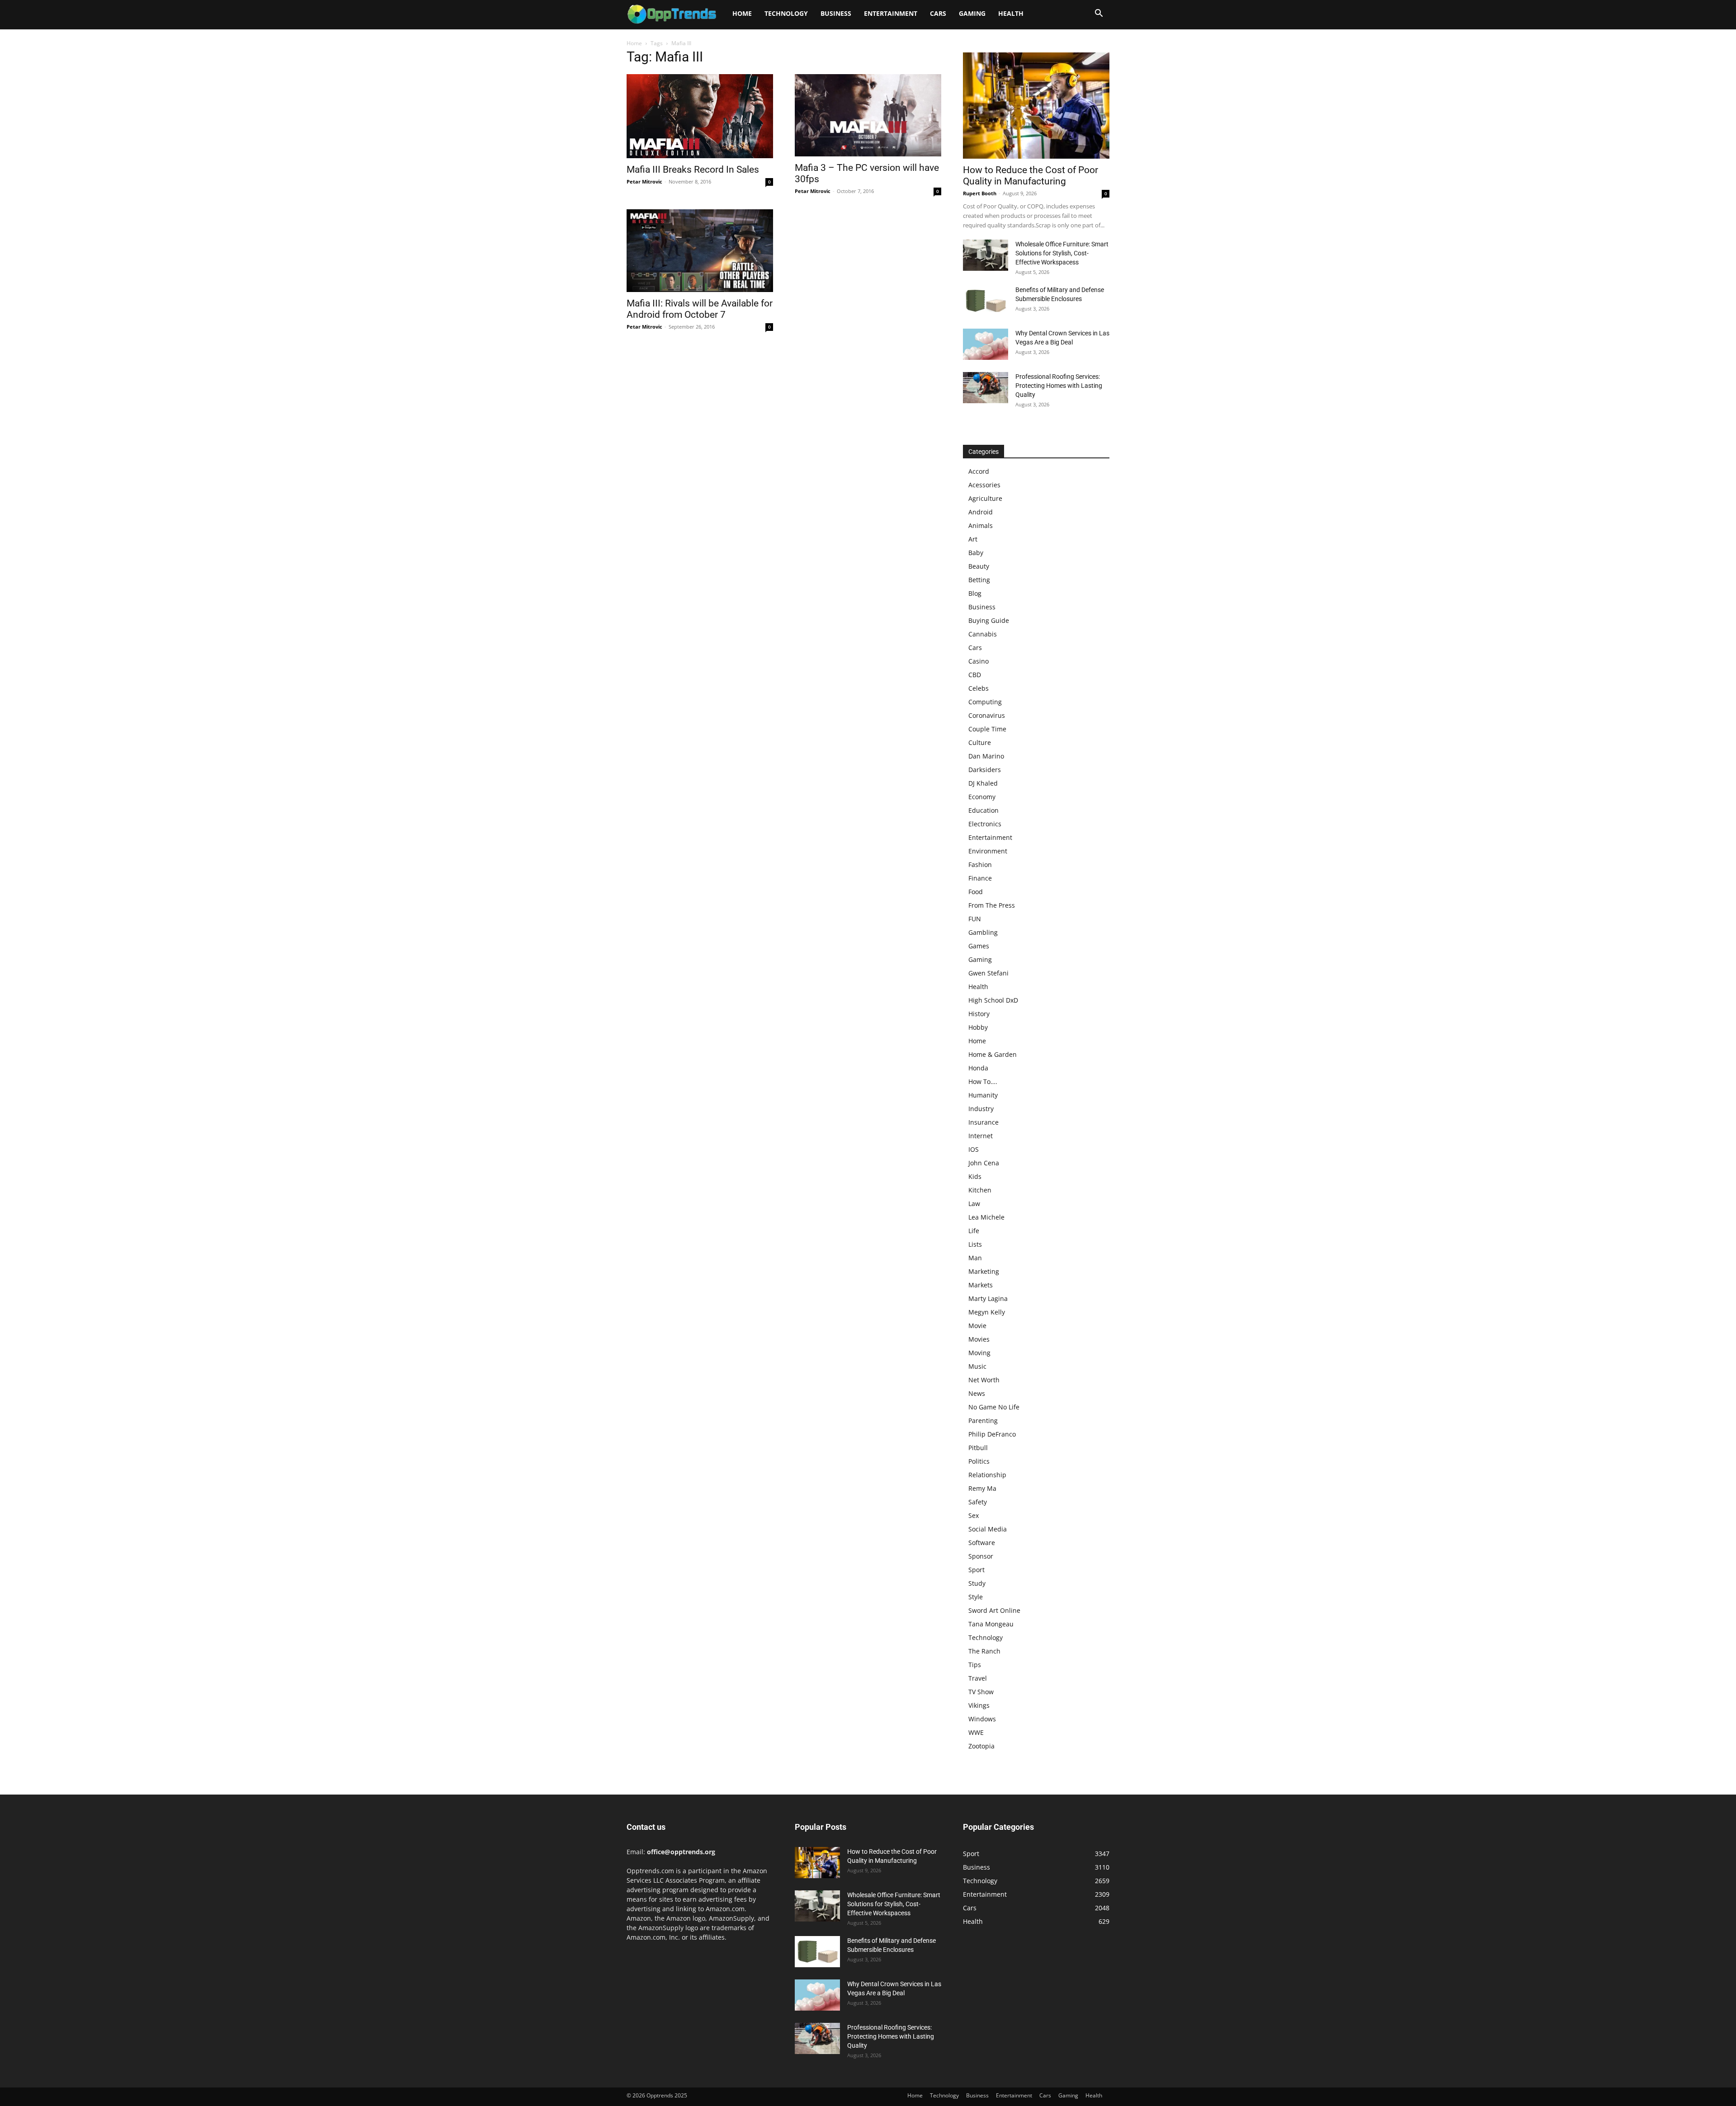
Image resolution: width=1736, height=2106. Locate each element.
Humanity (983, 1095)
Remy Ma (982, 1488)
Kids (975, 1176)
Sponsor (981, 1556)
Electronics (985, 824)
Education (984, 810)
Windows (982, 1719)
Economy (982, 797)
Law (974, 1204)
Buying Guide (989, 620)
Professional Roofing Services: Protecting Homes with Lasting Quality (1059, 386)
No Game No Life (994, 1407)
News (977, 1393)
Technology (786, 13)
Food (976, 892)
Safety (978, 1502)
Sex (974, 1515)
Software (982, 1543)
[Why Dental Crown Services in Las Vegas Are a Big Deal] (986, 344)
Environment (988, 851)
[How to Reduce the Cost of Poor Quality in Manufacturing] (1036, 106)
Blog (975, 593)
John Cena (984, 1163)
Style (976, 1597)
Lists (975, 1244)
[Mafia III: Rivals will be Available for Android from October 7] (700, 250)
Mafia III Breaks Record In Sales (693, 170)
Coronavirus (987, 715)
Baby (976, 553)
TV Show (981, 1692)
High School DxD (993, 1000)
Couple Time (987, 729)
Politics (979, 1461)
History (979, 1014)
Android (981, 512)
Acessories (984, 485)
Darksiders (985, 770)
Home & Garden (993, 1054)
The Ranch (984, 1651)
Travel (978, 1678)
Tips (975, 1665)
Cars (938, 13)
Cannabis (983, 634)
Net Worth (984, 1380)
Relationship (987, 1475)
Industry (981, 1109)
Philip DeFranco (992, 1434)
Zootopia (981, 1746)
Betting (979, 580)
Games (979, 946)
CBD (975, 675)
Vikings (979, 1705)
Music (977, 1366)
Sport (976, 1570)
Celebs (979, 688)
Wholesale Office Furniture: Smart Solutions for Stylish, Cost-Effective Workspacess (1062, 253)
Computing (985, 702)
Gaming (972, 13)
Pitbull (978, 1448)
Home (742, 13)
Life (974, 1231)
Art (973, 539)
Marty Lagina (988, 1298)
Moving (979, 1353)
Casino (979, 661)
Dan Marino (986, 756)
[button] (1099, 14)
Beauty (979, 566)
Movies (979, 1339)
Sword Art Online (994, 1610)
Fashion (980, 865)
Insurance (984, 1122)
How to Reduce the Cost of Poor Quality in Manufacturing (1031, 176)
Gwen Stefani (988, 973)
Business (836, 13)
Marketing (984, 1271)
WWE (976, 1732)
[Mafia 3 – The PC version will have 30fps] (868, 115)
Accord (979, 471)
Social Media (988, 1529)
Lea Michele (986, 1217)
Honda (978, 1068)
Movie (977, 1326)
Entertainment (891, 13)
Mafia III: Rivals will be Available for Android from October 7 (700, 309)
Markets (981, 1285)
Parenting (983, 1420)
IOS (974, 1149)
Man (975, 1258)
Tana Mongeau (991, 1624)
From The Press (992, 905)
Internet (981, 1136)
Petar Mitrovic (644, 181)
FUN (975, 919)
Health (1011, 13)
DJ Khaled (983, 783)
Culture (980, 742)
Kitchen (980, 1190)
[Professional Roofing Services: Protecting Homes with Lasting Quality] (986, 388)
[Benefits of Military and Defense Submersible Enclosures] (986, 301)
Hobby (978, 1027)
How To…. (983, 1081)
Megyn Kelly (987, 1312)
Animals (981, 525)
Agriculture (985, 498)
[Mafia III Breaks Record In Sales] (700, 116)
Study (977, 1583)
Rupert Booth (980, 193)
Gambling (983, 932)
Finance (980, 878)
